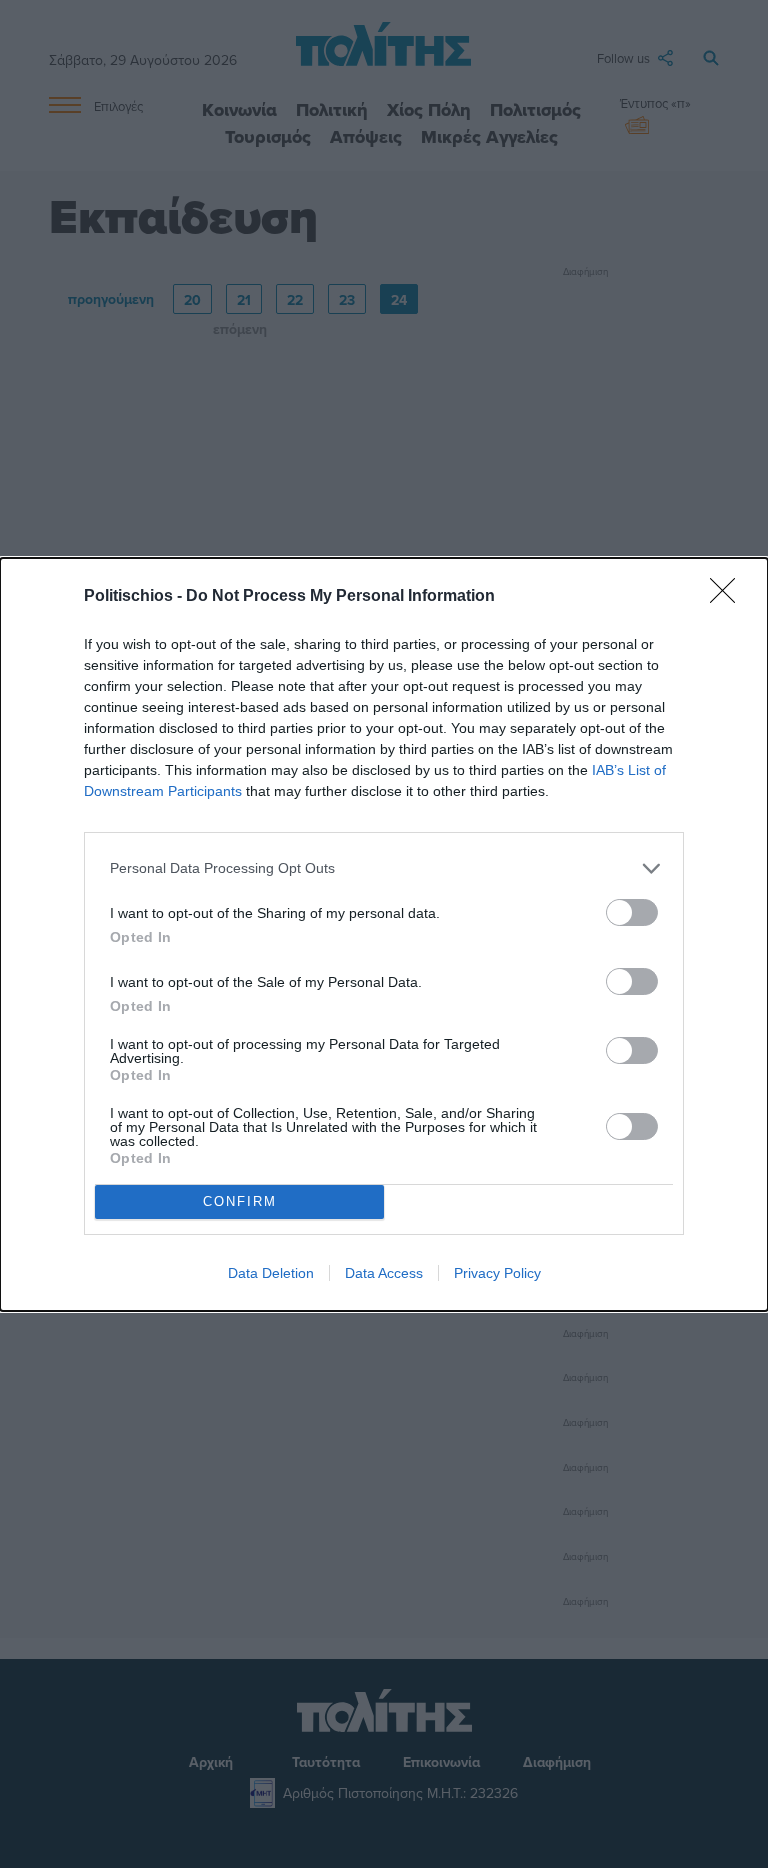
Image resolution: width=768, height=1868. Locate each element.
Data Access (384, 1273)
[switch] (632, 912)
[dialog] (384, 934)
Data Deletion (271, 1273)
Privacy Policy (497, 1273)
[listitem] (384, 868)
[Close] (729, 597)
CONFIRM (240, 1201)
